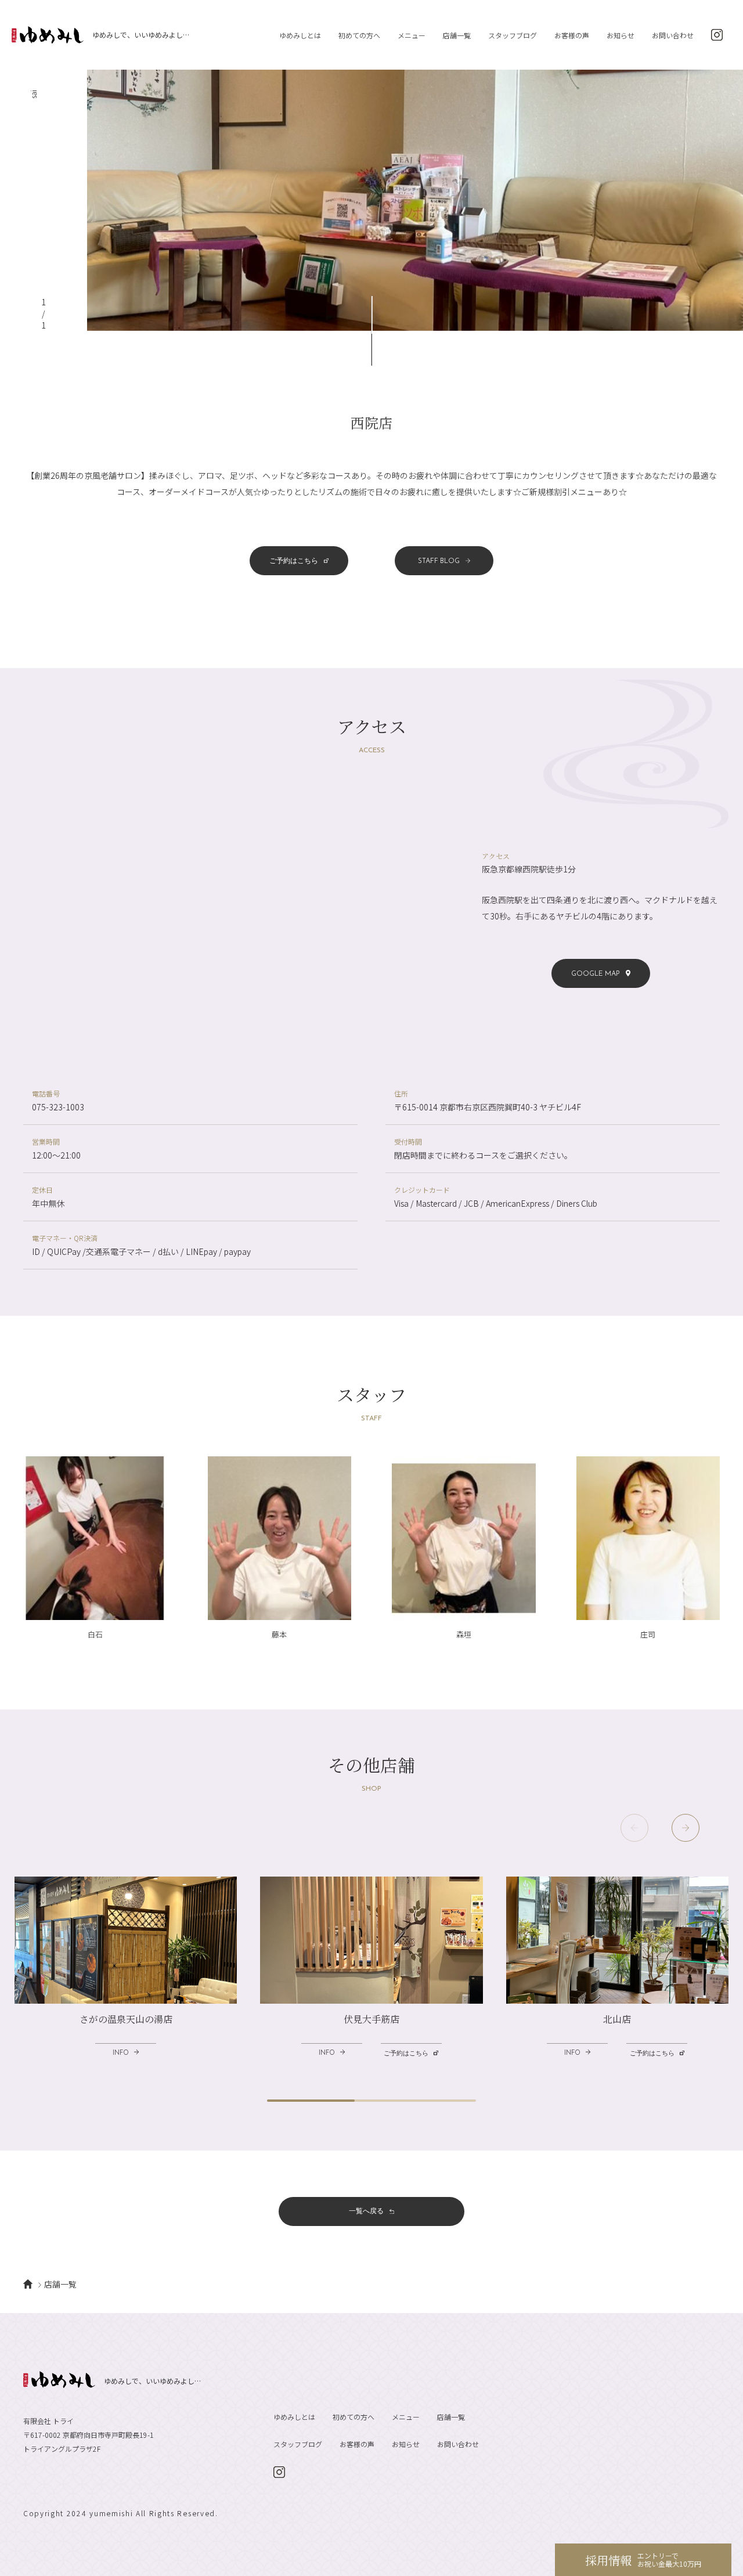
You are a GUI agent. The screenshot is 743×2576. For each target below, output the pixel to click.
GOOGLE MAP (596, 973)
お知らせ (621, 35)
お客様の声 (572, 35)
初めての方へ (359, 35)
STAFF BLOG (439, 561)
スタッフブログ (513, 35)
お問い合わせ (673, 35)
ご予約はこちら (294, 561)
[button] (686, 1828)
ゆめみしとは (300, 35)
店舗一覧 (457, 35)
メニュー (412, 35)
